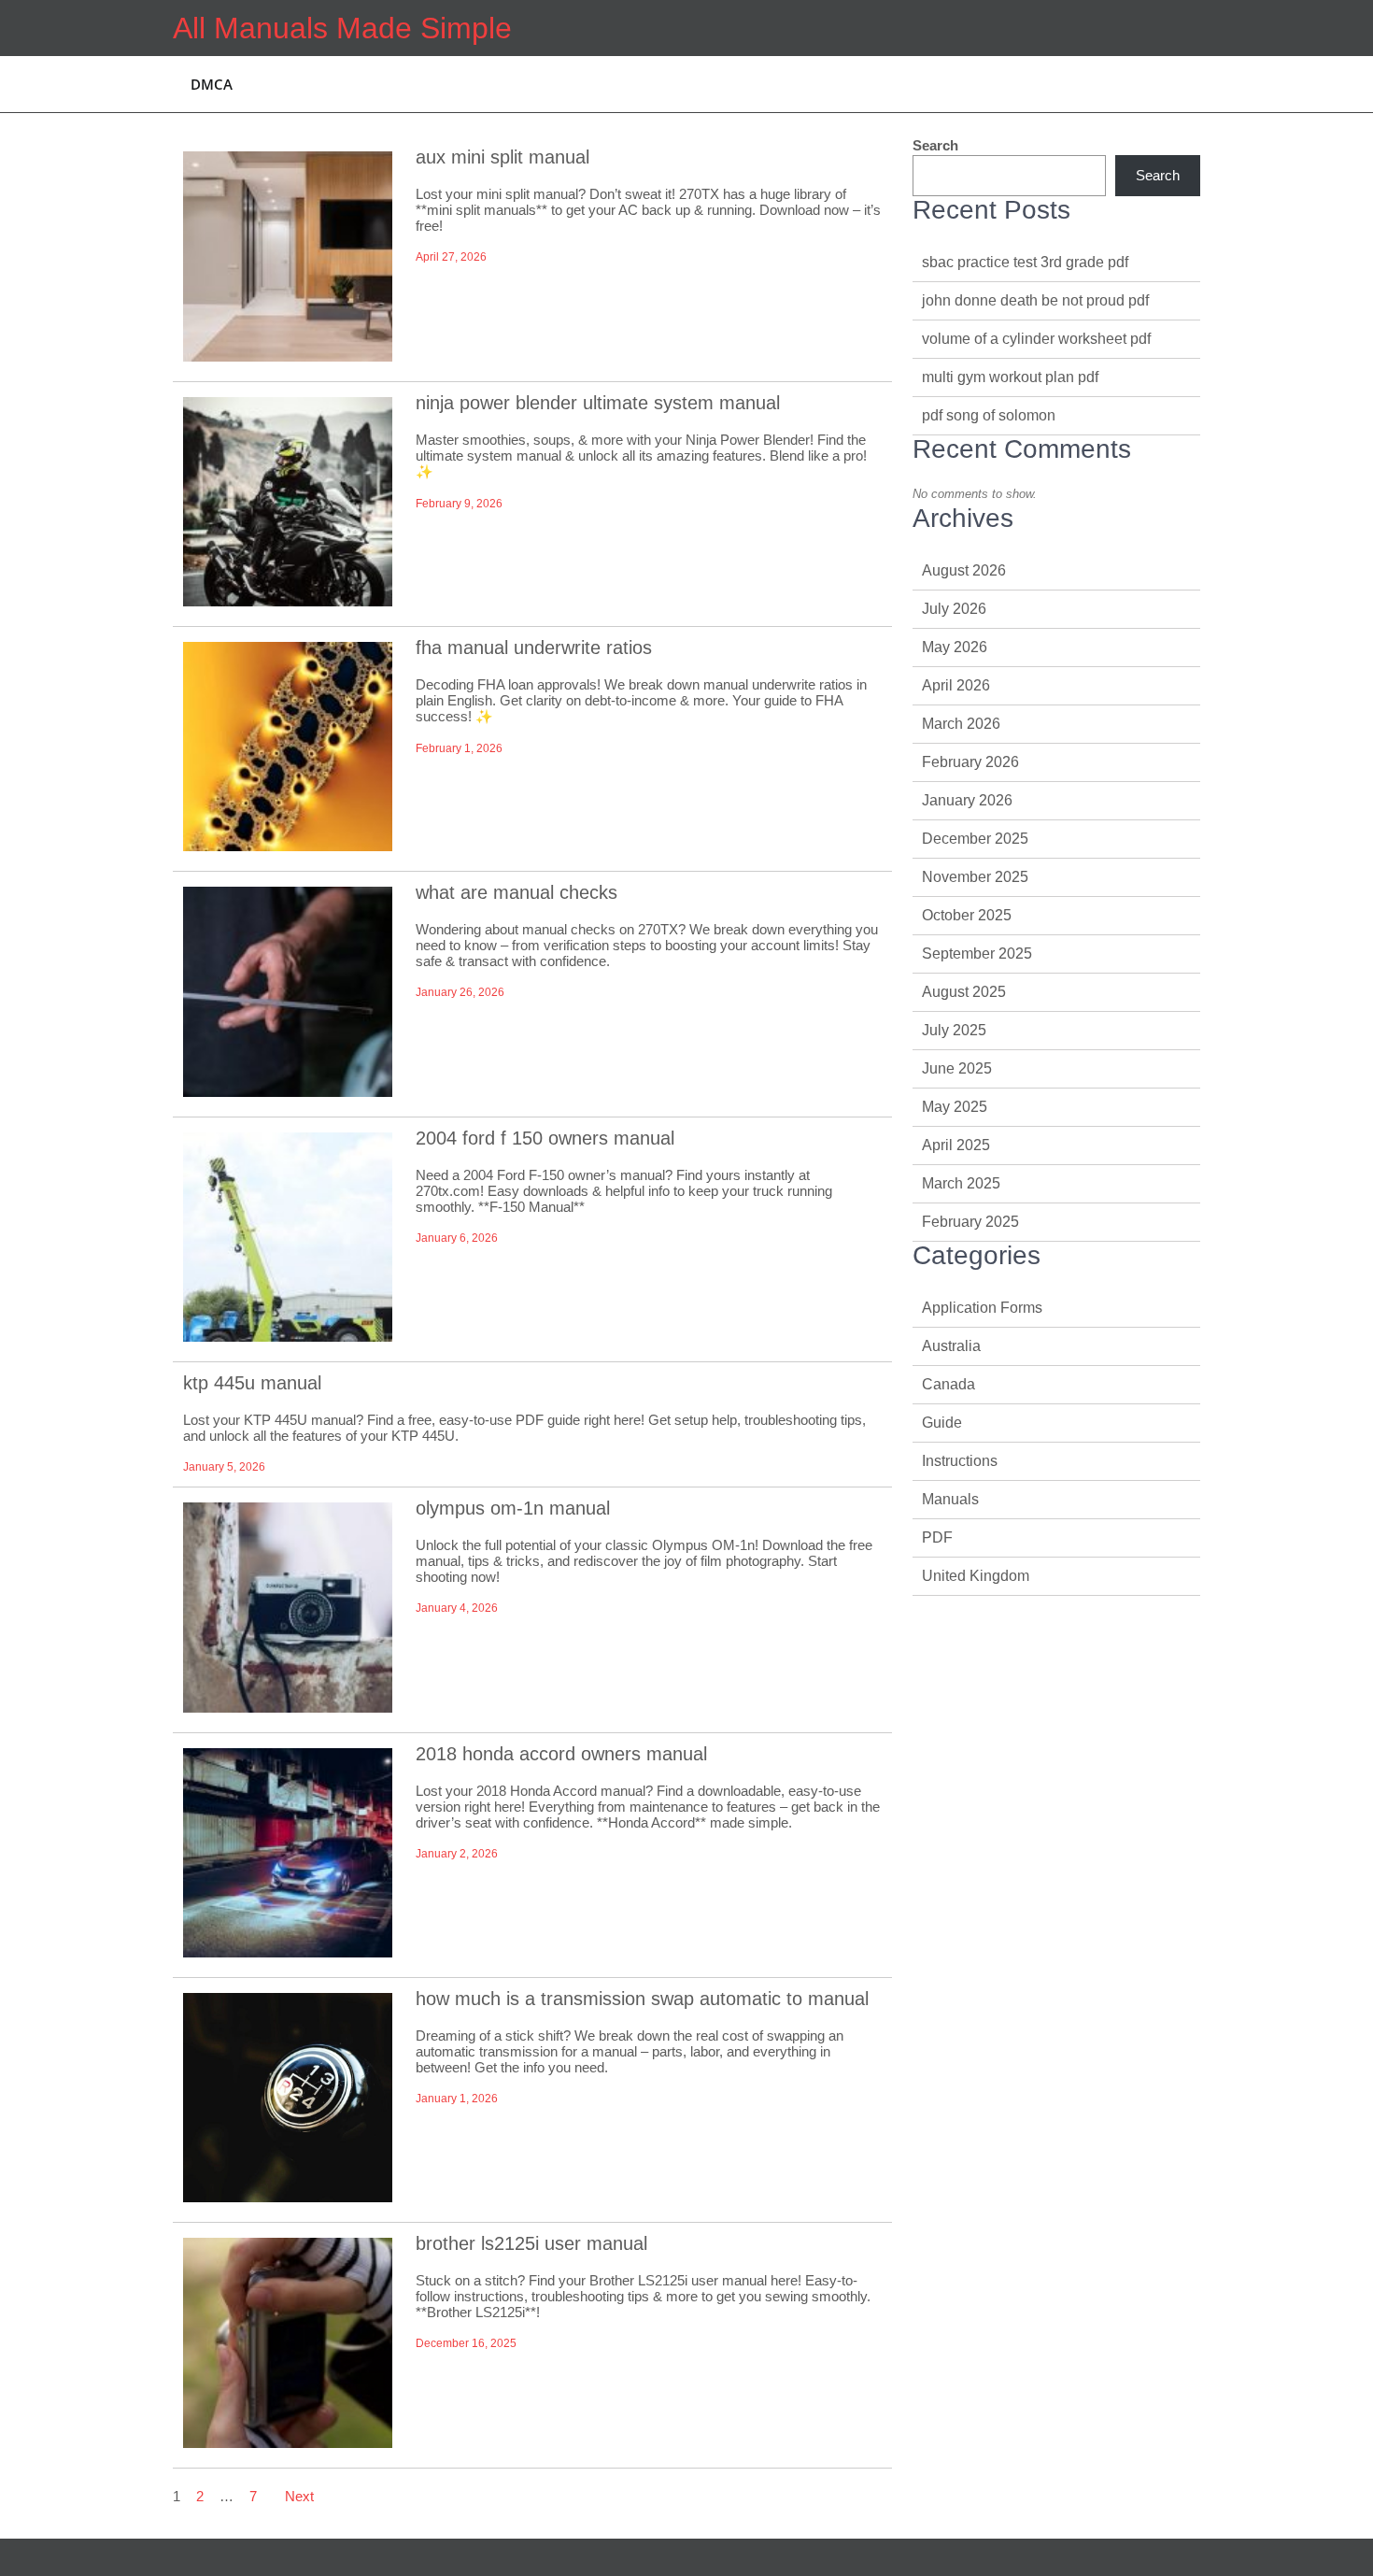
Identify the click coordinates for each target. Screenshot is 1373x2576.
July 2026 (954, 609)
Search (935, 145)
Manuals (950, 1499)
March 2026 (961, 724)
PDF (937, 1537)
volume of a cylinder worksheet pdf (1036, 339)
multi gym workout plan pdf (1010, 377)
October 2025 (967, 915)
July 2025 (954, 1030)
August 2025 (964, 992)
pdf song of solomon (989, 415)
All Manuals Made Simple (342, 28)
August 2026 (964, 570)
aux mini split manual (502, 157)
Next (299, 2496)
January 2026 (967, 800)
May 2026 (955, 647)
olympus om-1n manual (513, 1508)
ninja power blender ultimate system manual (598, 403)
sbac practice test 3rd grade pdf (1025, 262)
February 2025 (970, 1222)
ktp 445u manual (252, 1383)
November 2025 (975, 877)
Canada (948, 1384)
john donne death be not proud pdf (1035, 300)
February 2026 (970, 762)
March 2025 (961, 1183)
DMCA (212, 84)
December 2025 (975, 839)
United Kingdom (976, 1576)
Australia (951, 1346)
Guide (942, 1423)
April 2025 (956, 1145)
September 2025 (977, 954)
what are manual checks (517, 892)
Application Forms (982, 1308)
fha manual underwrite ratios (534, 648)
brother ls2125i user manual (531, 2243)
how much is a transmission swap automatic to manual (642, 1999)
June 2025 (957, 1068)
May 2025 (955, 1107)
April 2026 (956, 685)
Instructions (960, 1461)
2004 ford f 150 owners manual (545, 1138)
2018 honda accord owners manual (561, 1754)
